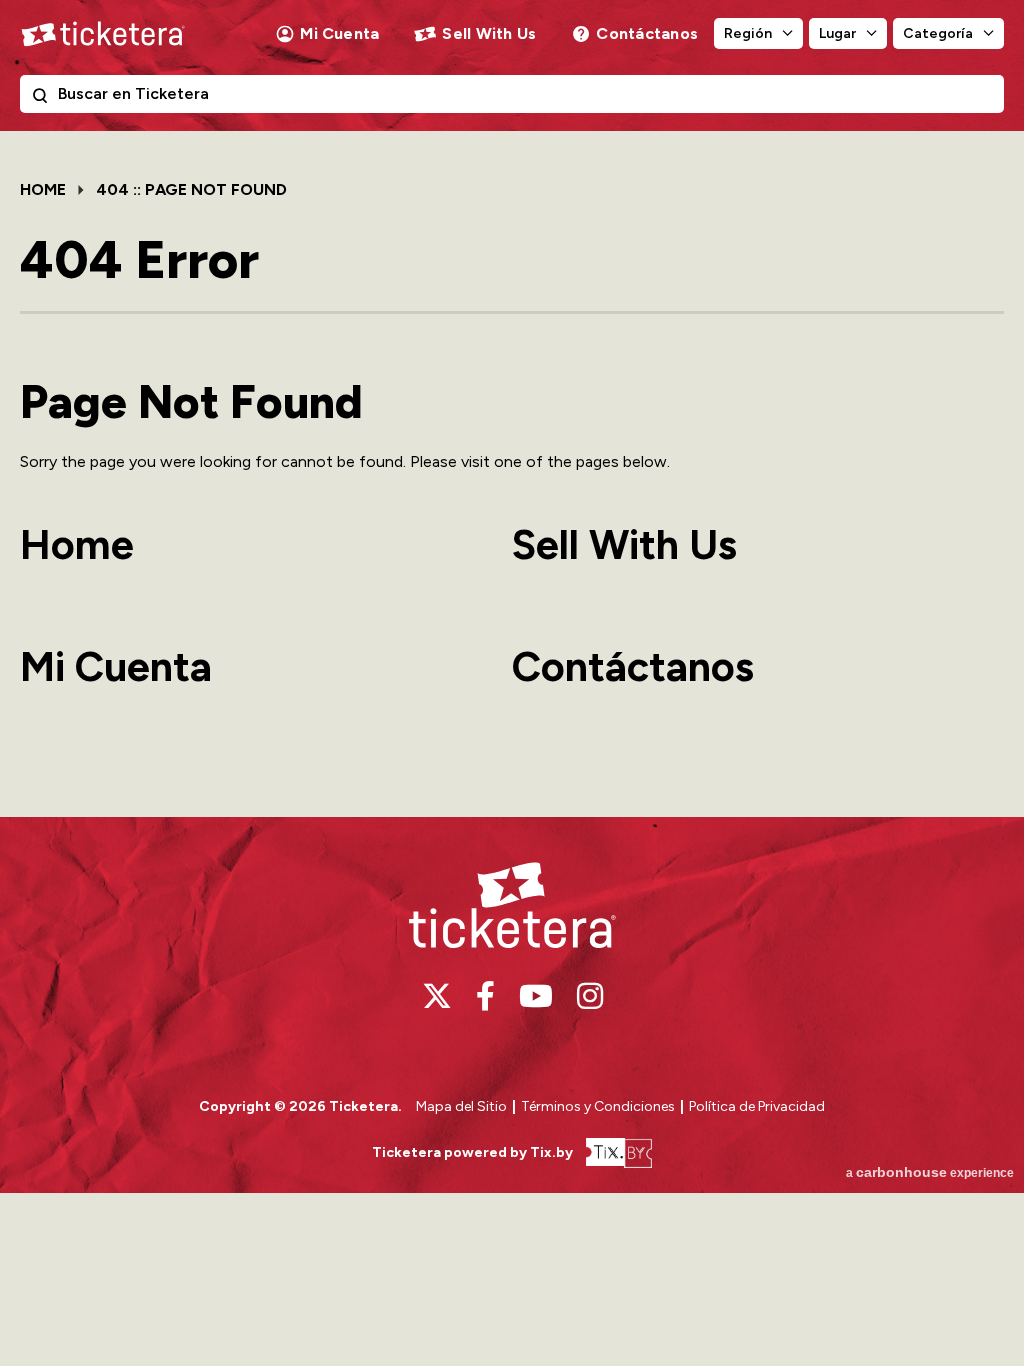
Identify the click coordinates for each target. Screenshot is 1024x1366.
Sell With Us (489, 33)
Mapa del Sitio (461, 1106)
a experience (930, 1172)
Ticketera (103, 34)
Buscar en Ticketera (44, 99)
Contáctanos (647, 33)
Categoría (938, 33)
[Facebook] (485, 996)
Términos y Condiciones (599, 1106)
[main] (512, 473)
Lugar (837, 33)
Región (748, 33)
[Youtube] (536, 996)
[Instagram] (590, 996)
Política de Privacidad (757, 1106)
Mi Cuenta (339, 33)
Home (43, 189)
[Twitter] (437, 996)
